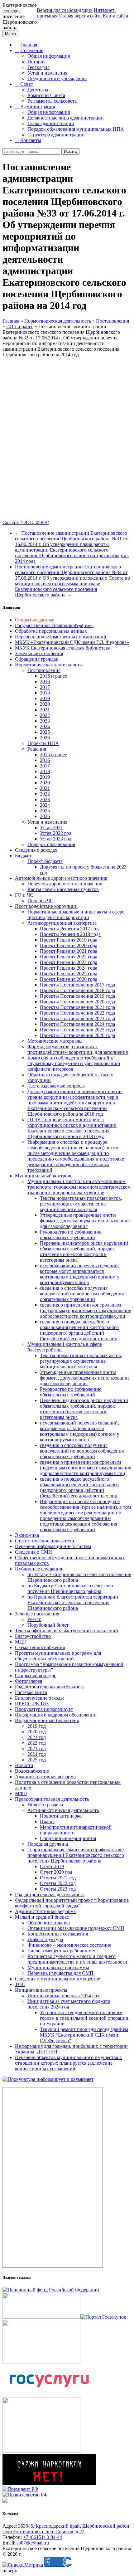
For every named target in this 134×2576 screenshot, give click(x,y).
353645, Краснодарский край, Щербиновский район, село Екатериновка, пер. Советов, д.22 (67, 2529)
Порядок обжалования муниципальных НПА (76, 129)
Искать (70, 151)
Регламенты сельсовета (52, 101)
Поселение (32, 50)
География (38, 67)
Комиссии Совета (46, 95)
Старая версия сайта (80, 16)
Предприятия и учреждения (57, 78)
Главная (29, 45)
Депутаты (38, 90)
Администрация (38, 107)
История (36, 62)
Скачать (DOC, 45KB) (26, 522)
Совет (27, 84)
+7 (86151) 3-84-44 (43, 2537)
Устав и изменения (47, 73)
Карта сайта (115, 16)
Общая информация (49, 56)
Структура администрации (56, 135)
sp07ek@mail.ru (33, 2543)
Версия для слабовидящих (65, 10)
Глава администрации (51, 123)
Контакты (31, 140)
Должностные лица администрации (66, 118)
